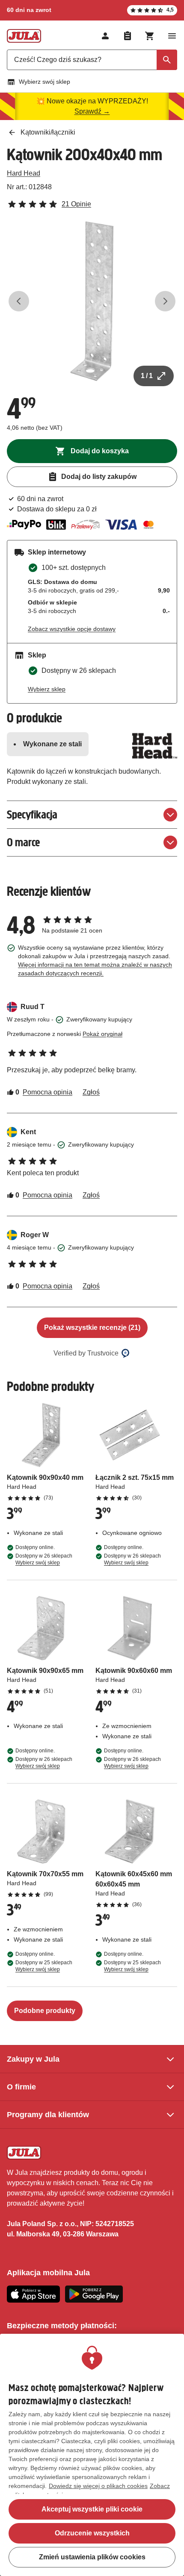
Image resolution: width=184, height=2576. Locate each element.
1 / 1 (147, 376)
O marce (23, 842)
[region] (92, 2455)
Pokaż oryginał (102, 1034)
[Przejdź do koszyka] (150, 36)
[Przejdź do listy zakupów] (128, 36)
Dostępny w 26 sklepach (44, 1559)
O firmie (21, 2087)
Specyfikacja (32, 814)
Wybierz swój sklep (45, 82)
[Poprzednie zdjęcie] (19, 301)
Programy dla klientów (48, 2115)
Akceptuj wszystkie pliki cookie (92, 2509)
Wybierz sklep (47, 689)
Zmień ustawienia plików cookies (92, 2557)
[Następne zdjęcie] (165, 301)
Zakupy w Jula (33, 2059)
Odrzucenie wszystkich (92, 2533)
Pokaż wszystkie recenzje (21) (92, 1328)
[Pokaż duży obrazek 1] (92, 301)
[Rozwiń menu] (172, 36)
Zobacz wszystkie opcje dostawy (72, 629)
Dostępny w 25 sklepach (44, 1966)
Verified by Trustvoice (86, 1353)
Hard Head (24, 173)
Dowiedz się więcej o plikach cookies (98, 2486)
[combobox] (92, 60)
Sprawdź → (92, 111)
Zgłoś (91, 1092)
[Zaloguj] (105, 36)
